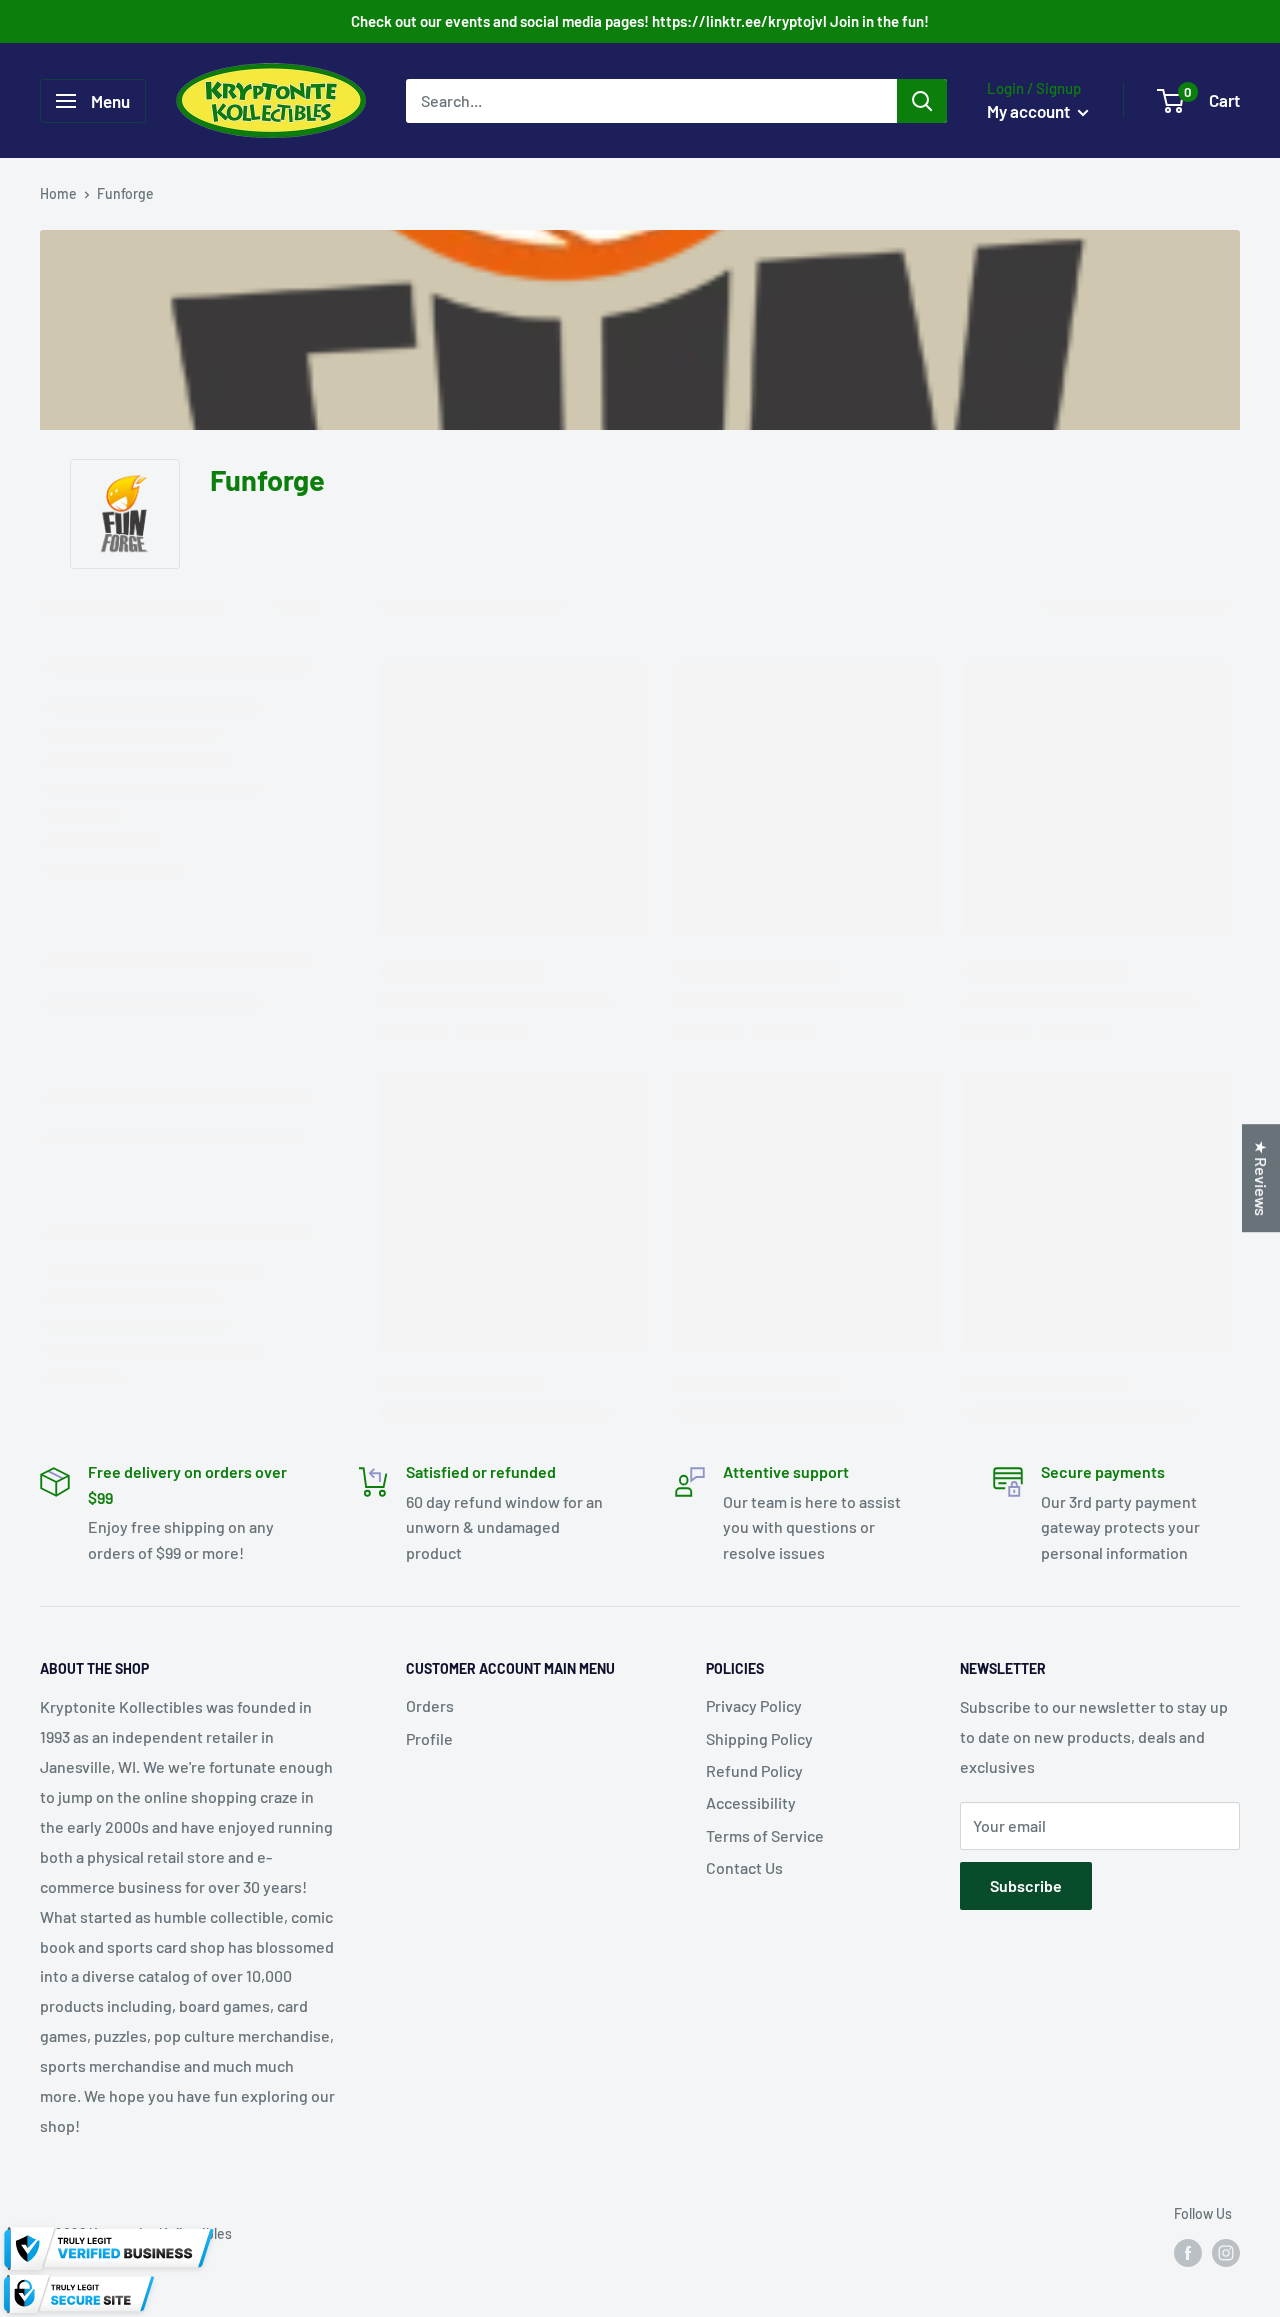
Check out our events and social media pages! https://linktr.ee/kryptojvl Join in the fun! (640, 21)
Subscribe (1026, 1885)
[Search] (922, 101)
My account (1030, 111)
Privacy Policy (754, 1705)
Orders (430, 1705)
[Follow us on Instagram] (1226, 2252)
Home (58, 193)
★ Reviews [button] (1261, 1178)
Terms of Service (765, 1835)
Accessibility (751, 1802)
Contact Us (744, 1867)
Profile (429, 1738)
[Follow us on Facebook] (1188, 2252)
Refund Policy (754, 1770)
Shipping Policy (759, 1738)
